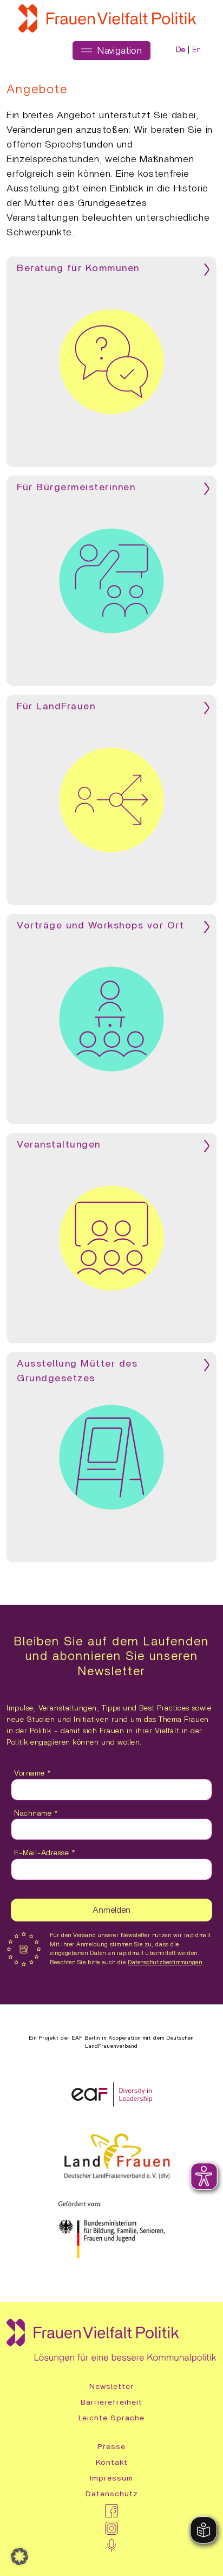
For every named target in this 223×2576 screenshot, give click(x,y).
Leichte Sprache (111, 2418)
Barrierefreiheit (111, 2402)
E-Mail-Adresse (45, 1853)
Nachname (36, 1814)
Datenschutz (112, 2494)
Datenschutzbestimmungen (165, 1962)
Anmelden (111, 1910)
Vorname (33, 1773)
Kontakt (112, 2463)
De (181, 50)
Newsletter (111, 2387)
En (197, 50)
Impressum (111, 2478)
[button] (19, 2556)
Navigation (118, 51)
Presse (111, 2447)
